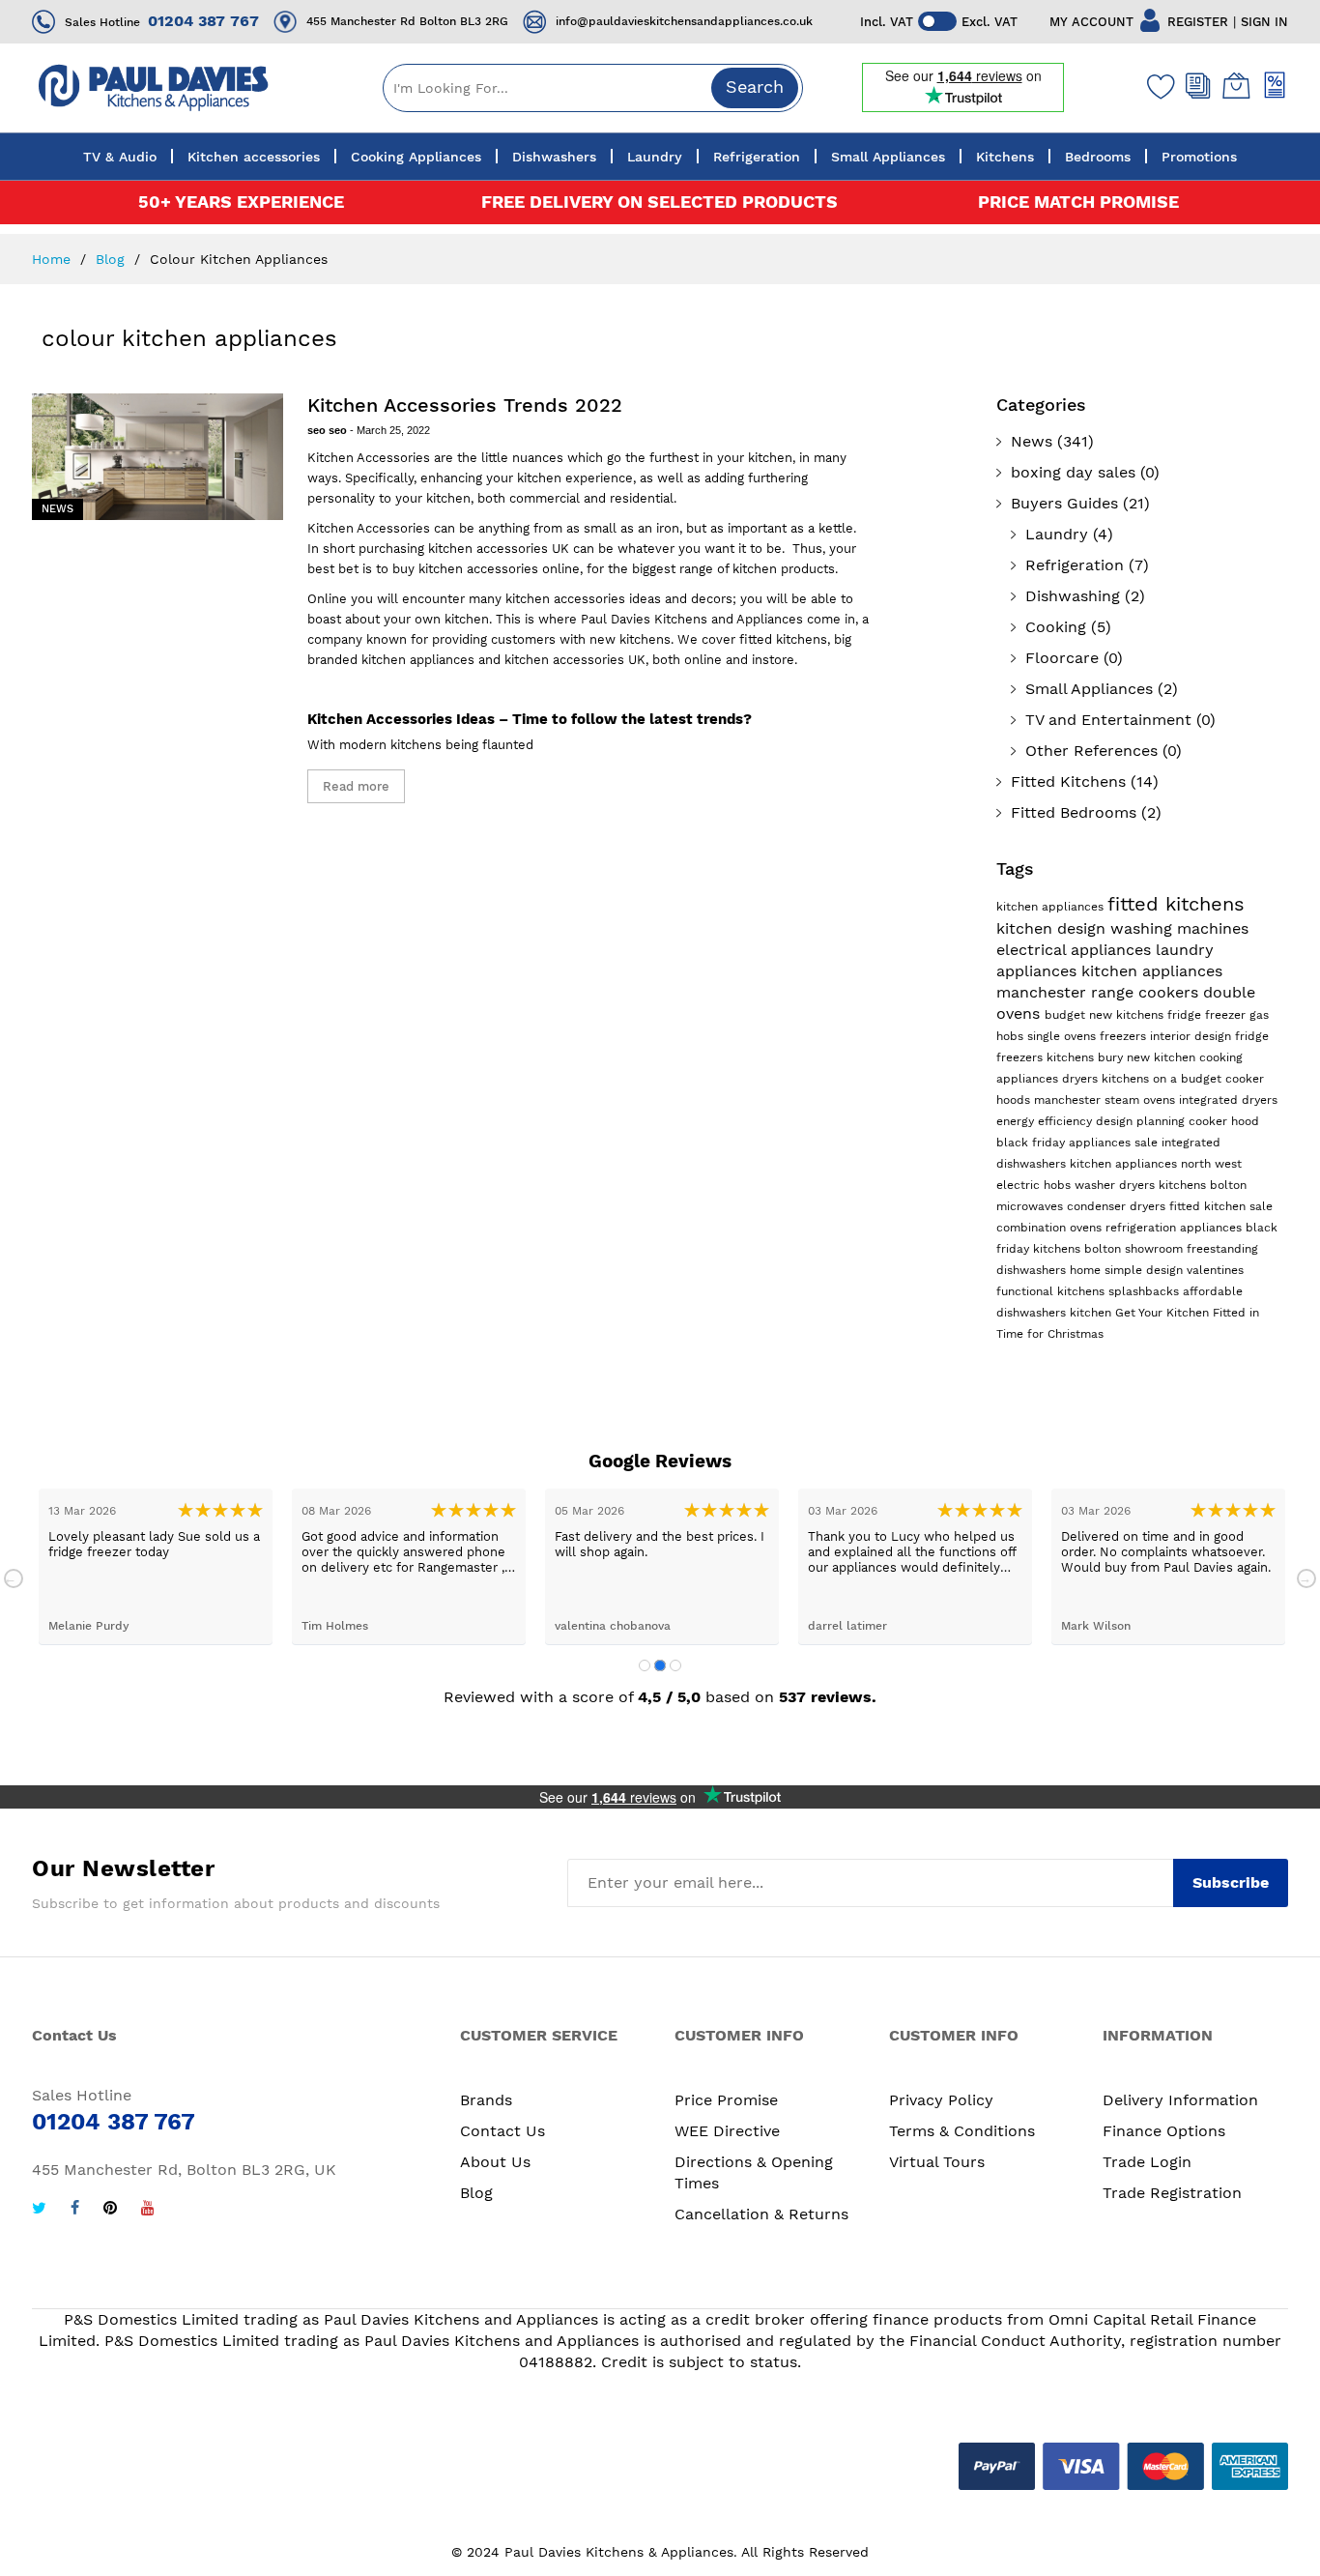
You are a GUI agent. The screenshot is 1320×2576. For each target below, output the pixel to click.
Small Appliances (1089, 689)
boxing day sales (1073, 472)
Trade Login (1147, 2162)
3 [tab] (675, 1665)
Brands (486, 2100)
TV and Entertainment (1108, 720)
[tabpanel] (156, 1566)
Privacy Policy (941, 2100)
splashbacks (1146, 1291)
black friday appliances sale (1079, 1143)
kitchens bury (1087, 1057)
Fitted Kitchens (1068, 781)
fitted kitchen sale (1221, 1206)
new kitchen (1163, 1057)
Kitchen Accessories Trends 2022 (465, 405)
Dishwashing (1073, 596)
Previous (14, 1578)
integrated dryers (1228, 1100)
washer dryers (1117, 1185)
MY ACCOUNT (1091, 22)
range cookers (1147, 992)
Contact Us (502, 2131)
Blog (113, 259)
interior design (1192, 1036)
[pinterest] (110, 2210)
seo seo (329, 430)
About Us (495, 2162)
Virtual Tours (937, 2162)
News (57, 509)
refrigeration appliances (1176, 1228)
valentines (1215, 1270)
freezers (1125, 1036)
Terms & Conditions (962, 2131)
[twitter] (39, 2210)
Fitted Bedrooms (1074, 812)
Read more (356, 786)
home (1087, 1270)
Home (54, 259)
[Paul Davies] (153, 87)
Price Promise (726, 2100)
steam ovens (1142, 1100)
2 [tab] (660, 1665)
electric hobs (1035, 1185)
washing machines (1179, 928)
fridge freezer (1208, 1015)
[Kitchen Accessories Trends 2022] (158, 457)
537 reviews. (828, 1697)
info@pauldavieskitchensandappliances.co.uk (684, 21)
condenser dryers (1118, 1206)
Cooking (1056, 627)
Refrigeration (1075, 565)
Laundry (1057, 534)
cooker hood (1224, 1121)
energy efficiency (1046, 1121)
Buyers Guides (1064, 503)
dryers (1082, 1079)
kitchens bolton (1203, 1185)
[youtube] (148, 2210)
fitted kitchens (1176, 904)
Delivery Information (1180, 2100)
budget (1067, 1015)
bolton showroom (1135, 1249)
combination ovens (1051, 1228)
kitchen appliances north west (1156, 1164)
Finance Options (1164, 2131)
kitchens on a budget (1163, 1079)
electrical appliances (1076, 950)
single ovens (1063, 1036)
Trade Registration (1172, 2193)
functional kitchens (1052, 1291)
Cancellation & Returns (761, 2214)
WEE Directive (727, 2131)
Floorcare (1062, 658)
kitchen (1092, 1313)
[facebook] (75, 2210)
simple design (1146, 1270)
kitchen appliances (1052, 907)
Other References (1091, 751)
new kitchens (1128, 1015)
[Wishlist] (1157, 86)
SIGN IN (1264, 22)
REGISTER (1198, 22)
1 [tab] (645, 1665)
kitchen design (1053, 928)
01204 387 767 (203, 21)
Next (1306, 1578)
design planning (1142, 1121)
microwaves (1032, 1206)
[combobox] (593, 88)
